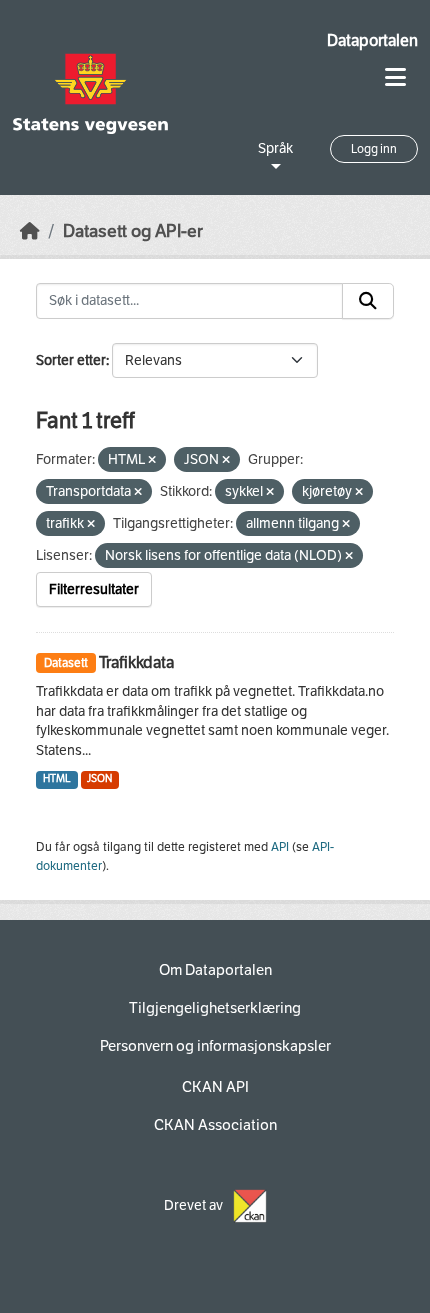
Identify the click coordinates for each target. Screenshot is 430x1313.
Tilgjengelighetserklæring (215, 1008)
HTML (57, 778)
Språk (275, 148)
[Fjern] (152, 460)
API (280, 847)
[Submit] (368, 301)
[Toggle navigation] (395, 77)
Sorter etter (71, 360)
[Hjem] (30, 231)
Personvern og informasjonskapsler (215, 1046)
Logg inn (374, 149)
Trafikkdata (136, 662)
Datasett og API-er (133, 231)
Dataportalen (372, 40)
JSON (99, 778)
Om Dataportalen (215, 970)
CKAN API (215, 1087)
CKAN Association (215, 1125)
